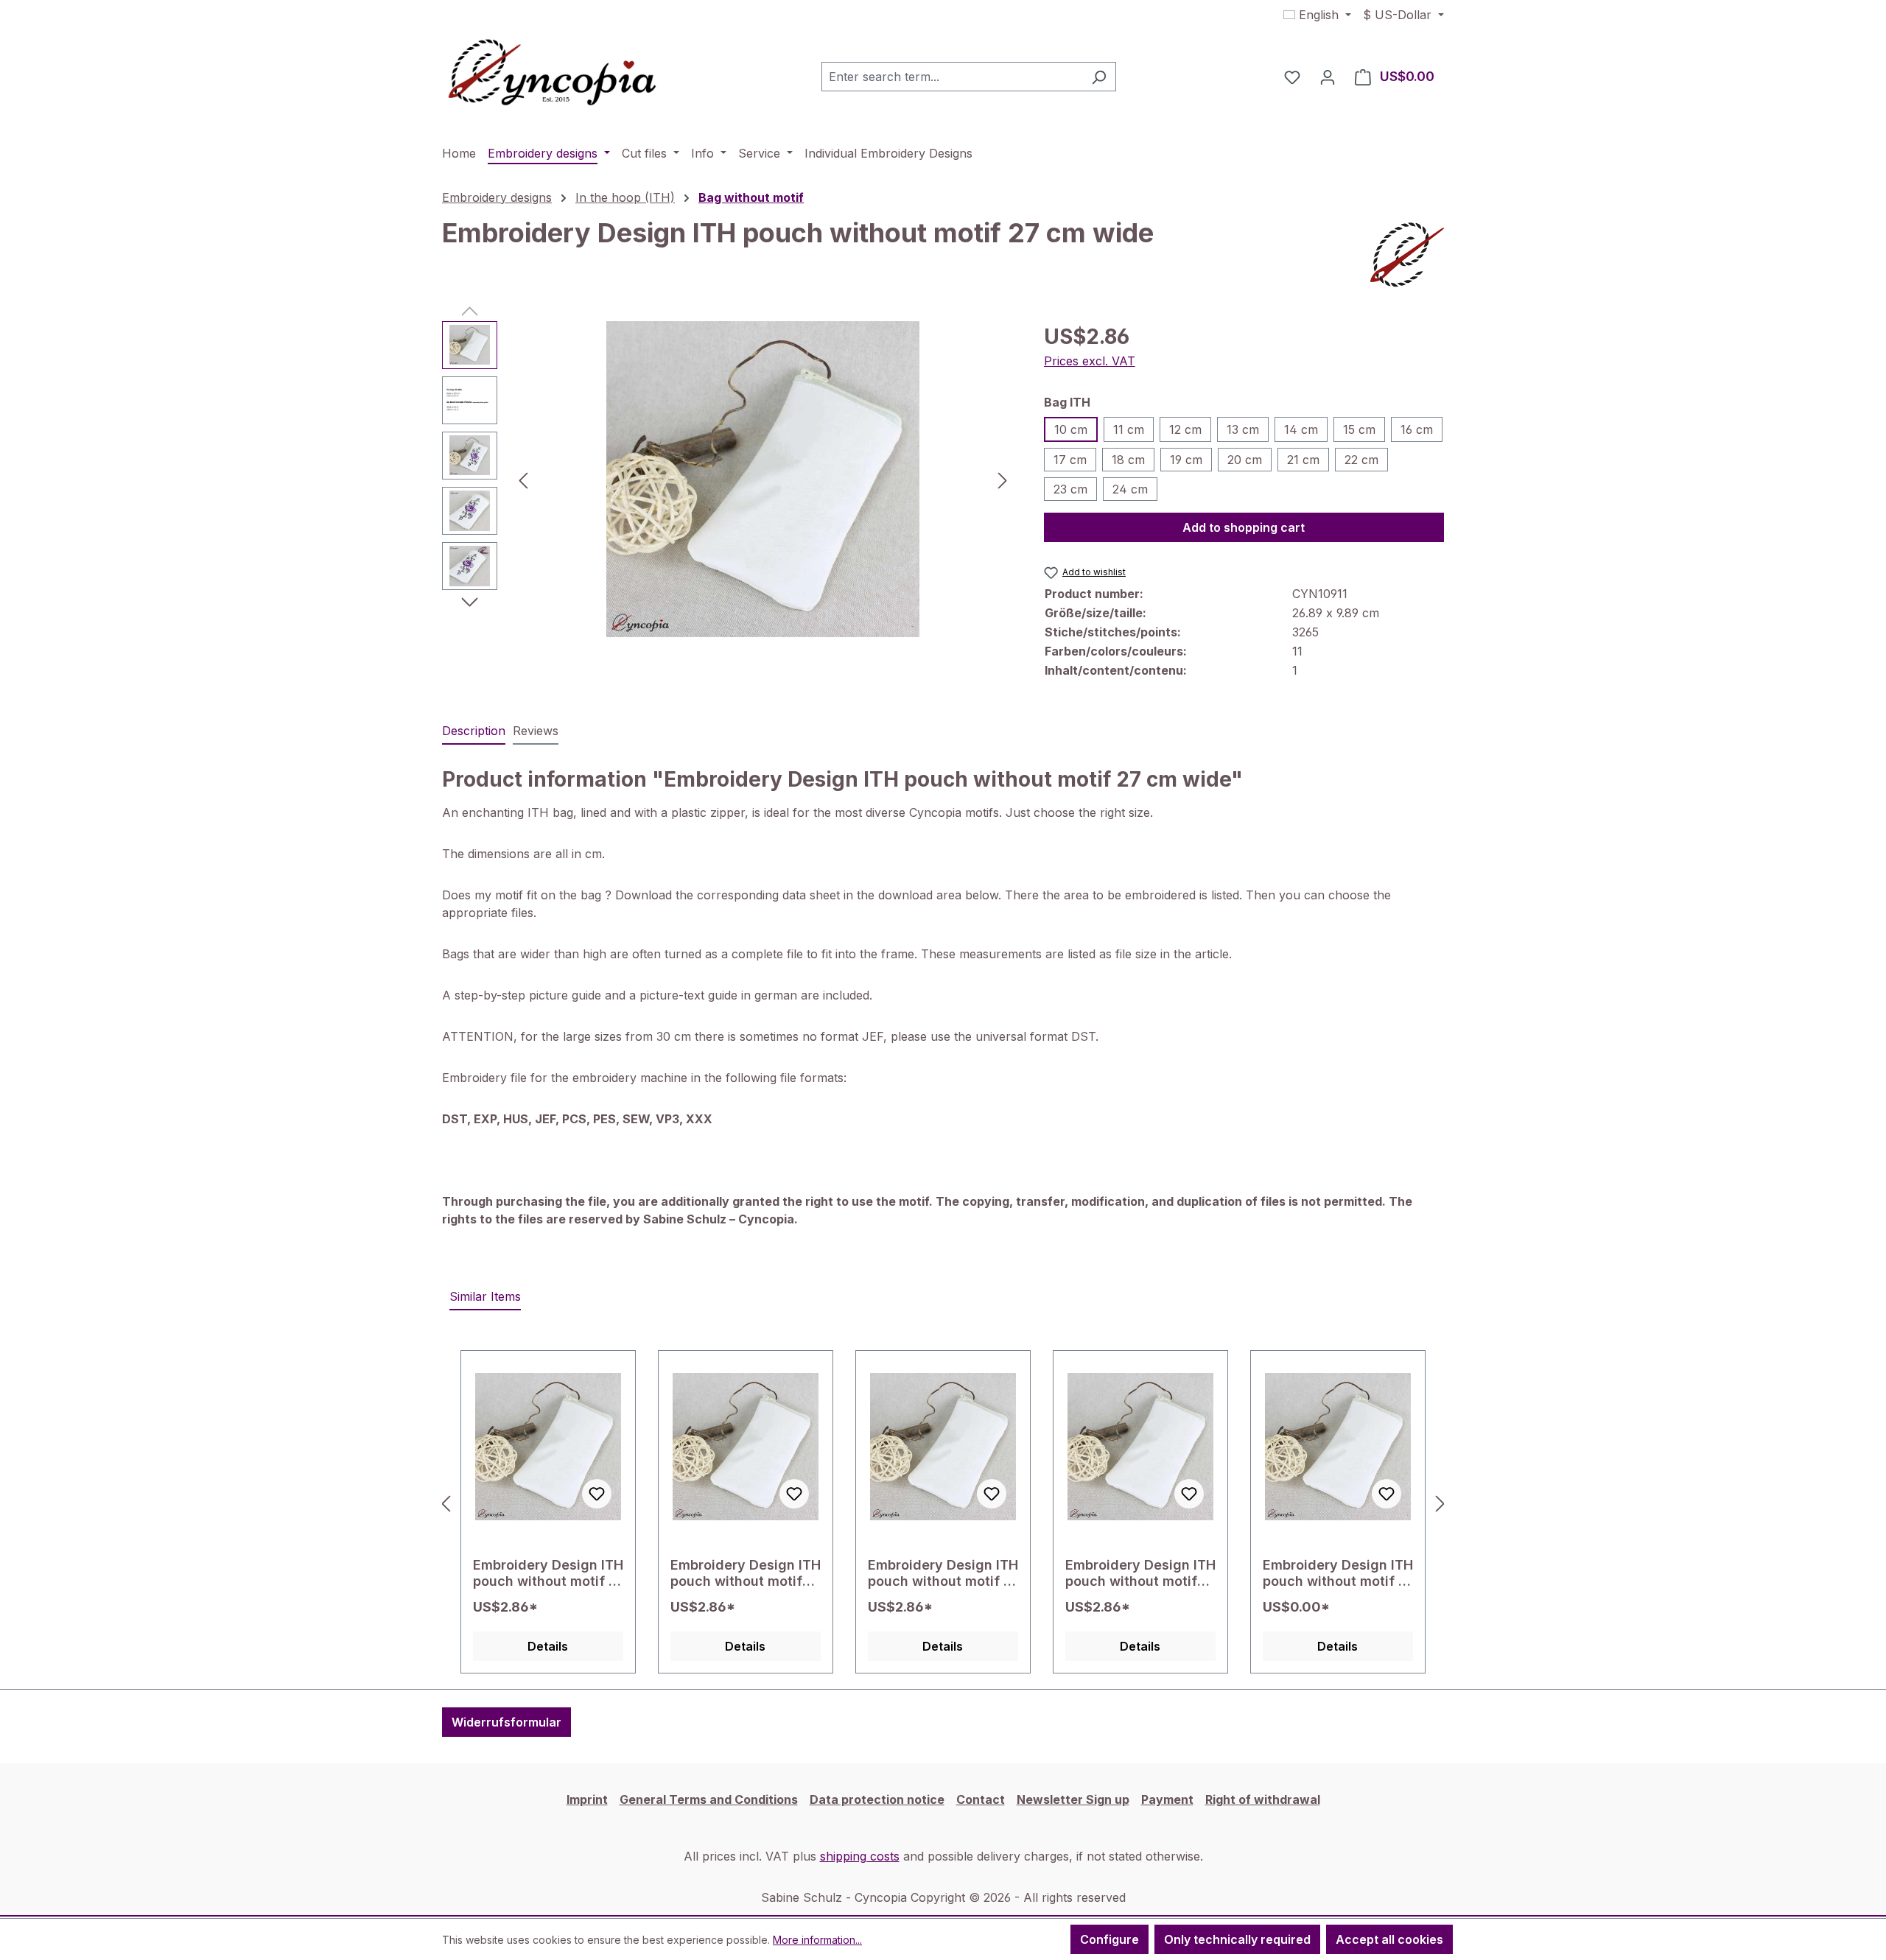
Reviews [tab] (536, 731)
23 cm (1070, 489)
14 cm (1301, 429)
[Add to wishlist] (597, 1494)
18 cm (1128, 460)
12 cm (1185, 429)
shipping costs (860, 1856)
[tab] (474, 731)
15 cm (1359, 429)
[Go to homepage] (553, 74)
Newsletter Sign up (1073, 1799)
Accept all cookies (1389, 1939)
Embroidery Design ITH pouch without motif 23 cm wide (1140, 1573)
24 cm (1130, 489)
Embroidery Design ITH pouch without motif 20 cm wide (746, 1573)
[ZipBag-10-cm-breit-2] (763, 480)
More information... (817, 1940)
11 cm (1129, 429)
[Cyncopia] (1407, 255)
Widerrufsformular (506, 1722)
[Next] (1003, 479)
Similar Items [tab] (485, 1296)
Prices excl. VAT (1090, 361)
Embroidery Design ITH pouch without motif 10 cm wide (1338, 1573)
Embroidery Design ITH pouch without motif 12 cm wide (548, 1573)
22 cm (1361, 460)
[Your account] (1328, 77)
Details (548, 1646)
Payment (1167, 1799)
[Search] (1099, 77)
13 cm (1243, 429)
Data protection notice (877, 1799)
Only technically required (1237, 1939)
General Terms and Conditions (709, 1799)
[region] (728, 480)
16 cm (1417, 429)
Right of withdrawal (1263, 1799)
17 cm (1070, 460)
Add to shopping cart (1244, 527)
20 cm (1245, 460)
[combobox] (952, 77)
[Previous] (523, 479)
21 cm (1303, 460)
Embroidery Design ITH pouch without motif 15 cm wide (943, 1573)
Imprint (587, 1799)
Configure (1109, 1939)
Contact (981, 1799)
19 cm (1186, 460)
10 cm (1071, 429)
